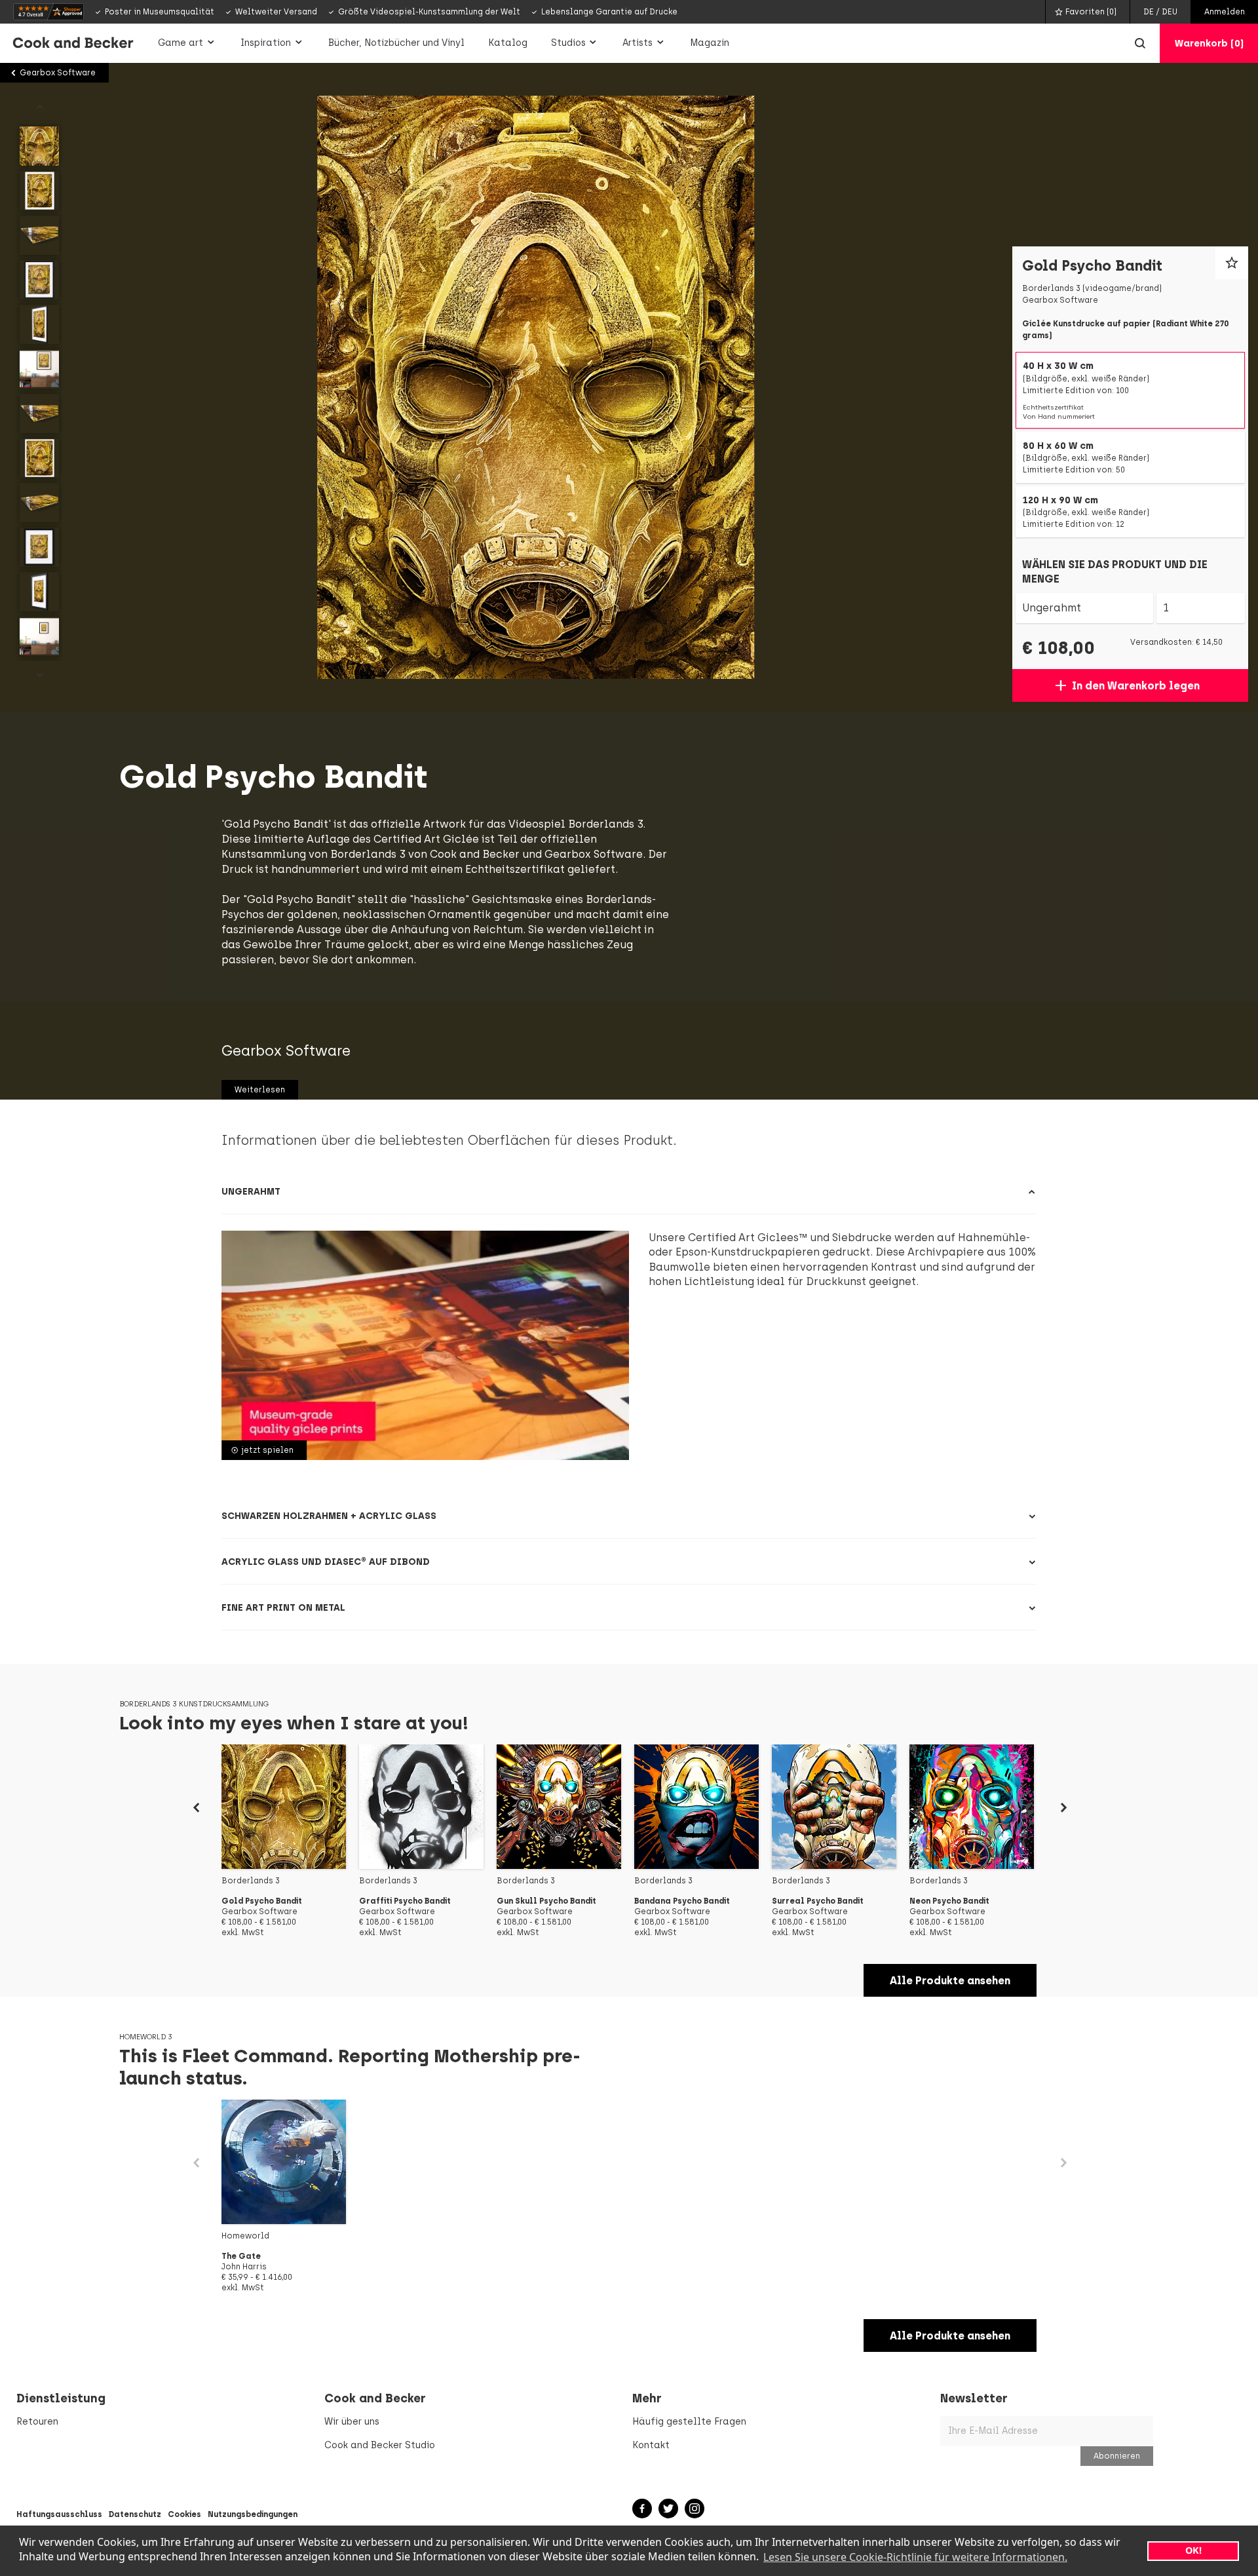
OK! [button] (1193, 2550)
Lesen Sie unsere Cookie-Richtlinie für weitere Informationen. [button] (915, 2557)
